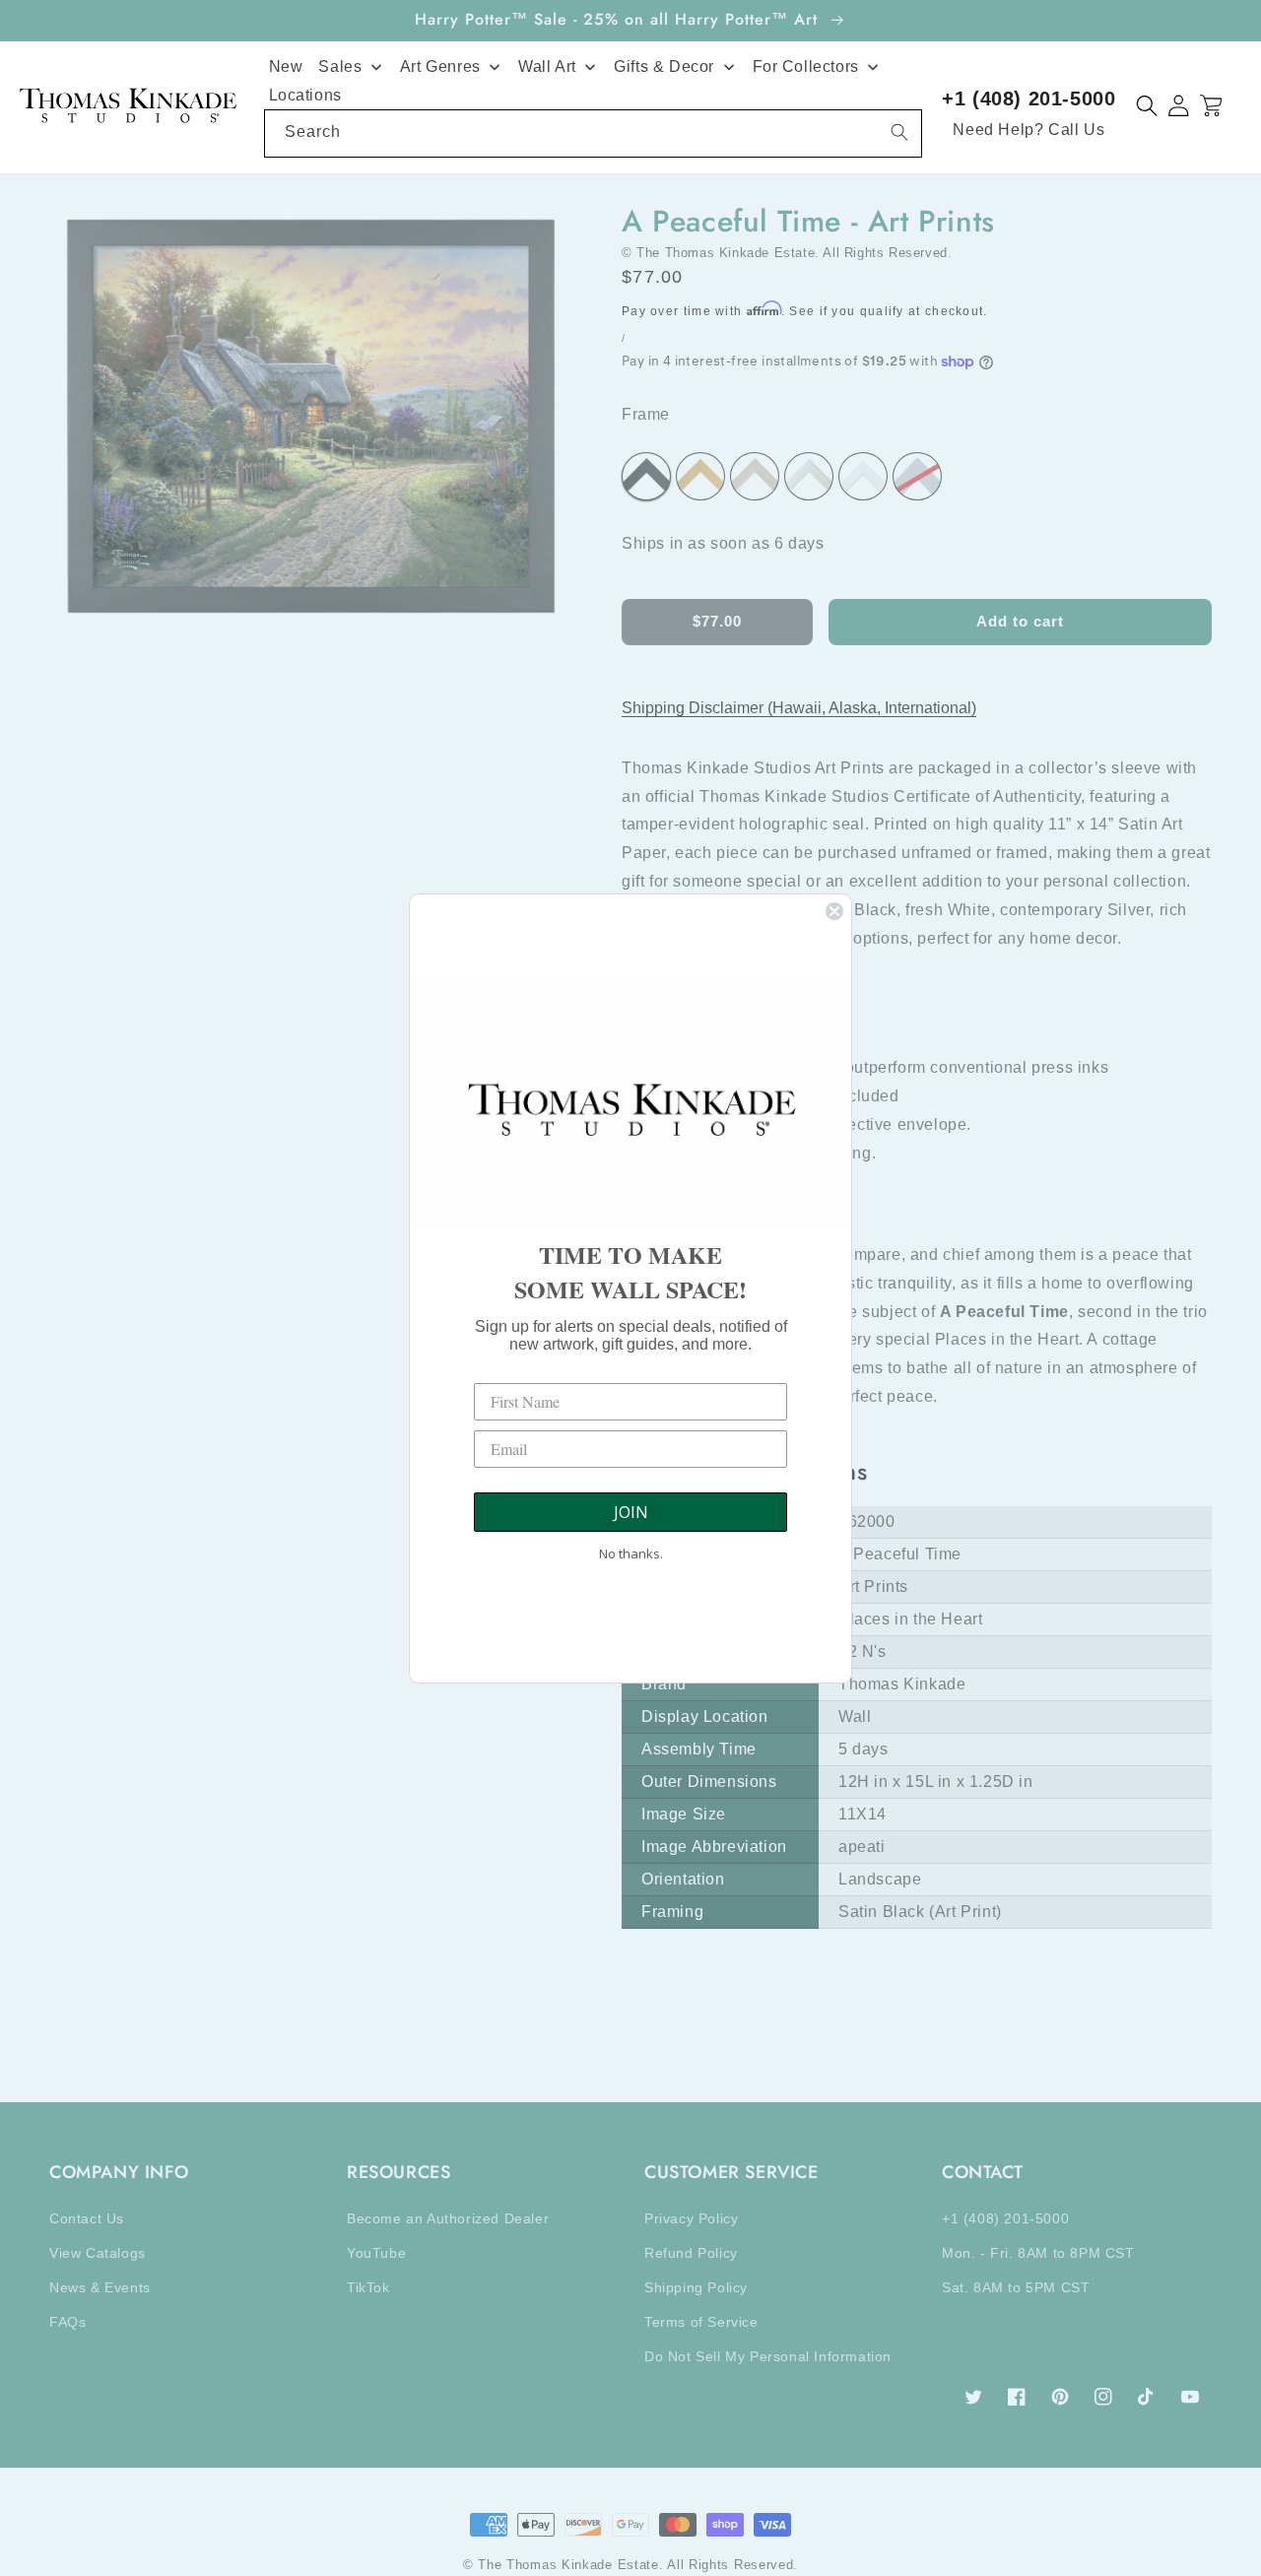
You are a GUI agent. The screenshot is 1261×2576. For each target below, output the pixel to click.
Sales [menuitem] (340, 66)
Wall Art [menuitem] (547, 66)
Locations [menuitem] (305, 95)
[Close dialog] (834, 911)
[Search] (899, 132)
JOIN (631, 1512)
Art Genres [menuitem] (440, 66)
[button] (1147, 106)
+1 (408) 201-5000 (1029, 99)
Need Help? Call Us (1029, 130)
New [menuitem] (286, 66)
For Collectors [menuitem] (806, 66)
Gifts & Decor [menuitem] (664, 66)
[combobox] (594, 133)
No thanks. (631, 1553)
